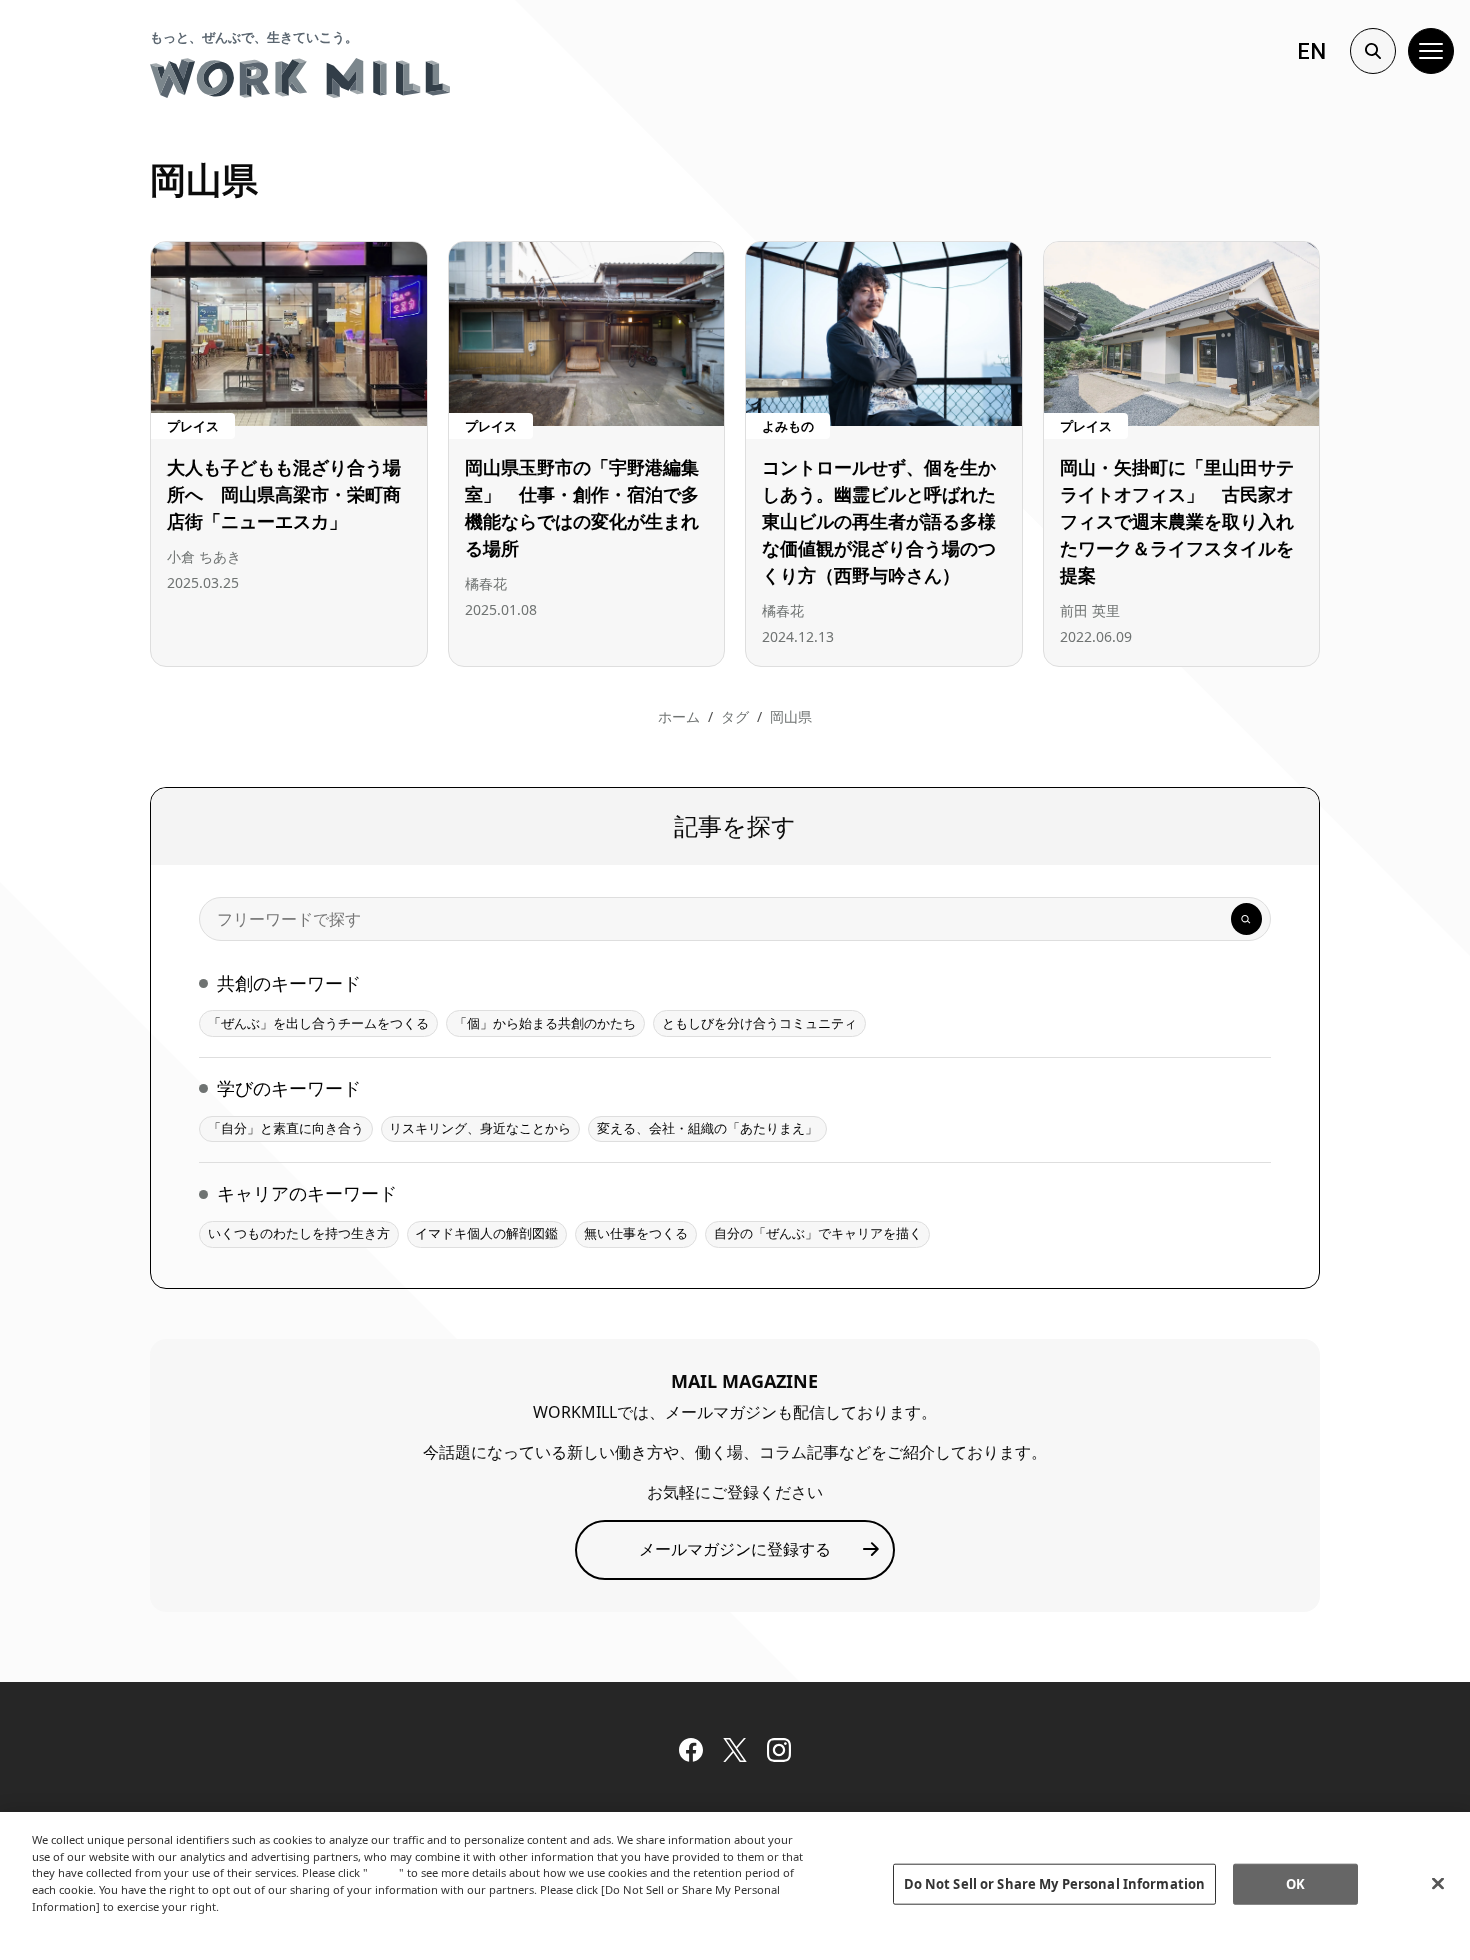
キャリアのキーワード (307, 1193)
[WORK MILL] (300, 77)
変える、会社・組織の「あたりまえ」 (707, 1128)
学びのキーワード (289, 1088)
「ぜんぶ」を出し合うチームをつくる (318, 1023)
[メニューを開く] (1431, 51)
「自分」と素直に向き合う (286, 1128)
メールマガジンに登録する (735, 1549)
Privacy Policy (74, 1923)
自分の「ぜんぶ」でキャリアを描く (818, 1233)
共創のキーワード (289, 983)
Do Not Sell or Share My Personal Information (1055, 1884)
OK (1295, 1884)
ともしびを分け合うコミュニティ (759, 1023)
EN (1311, 51)
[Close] (1438, 1884)
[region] (735, 1886)
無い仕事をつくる (636, 1233)
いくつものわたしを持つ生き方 (299, 1233)
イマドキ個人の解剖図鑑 (486, 1233)
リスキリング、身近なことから (480, 1128)
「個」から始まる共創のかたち (545, 1023)
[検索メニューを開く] (1373, 51)
